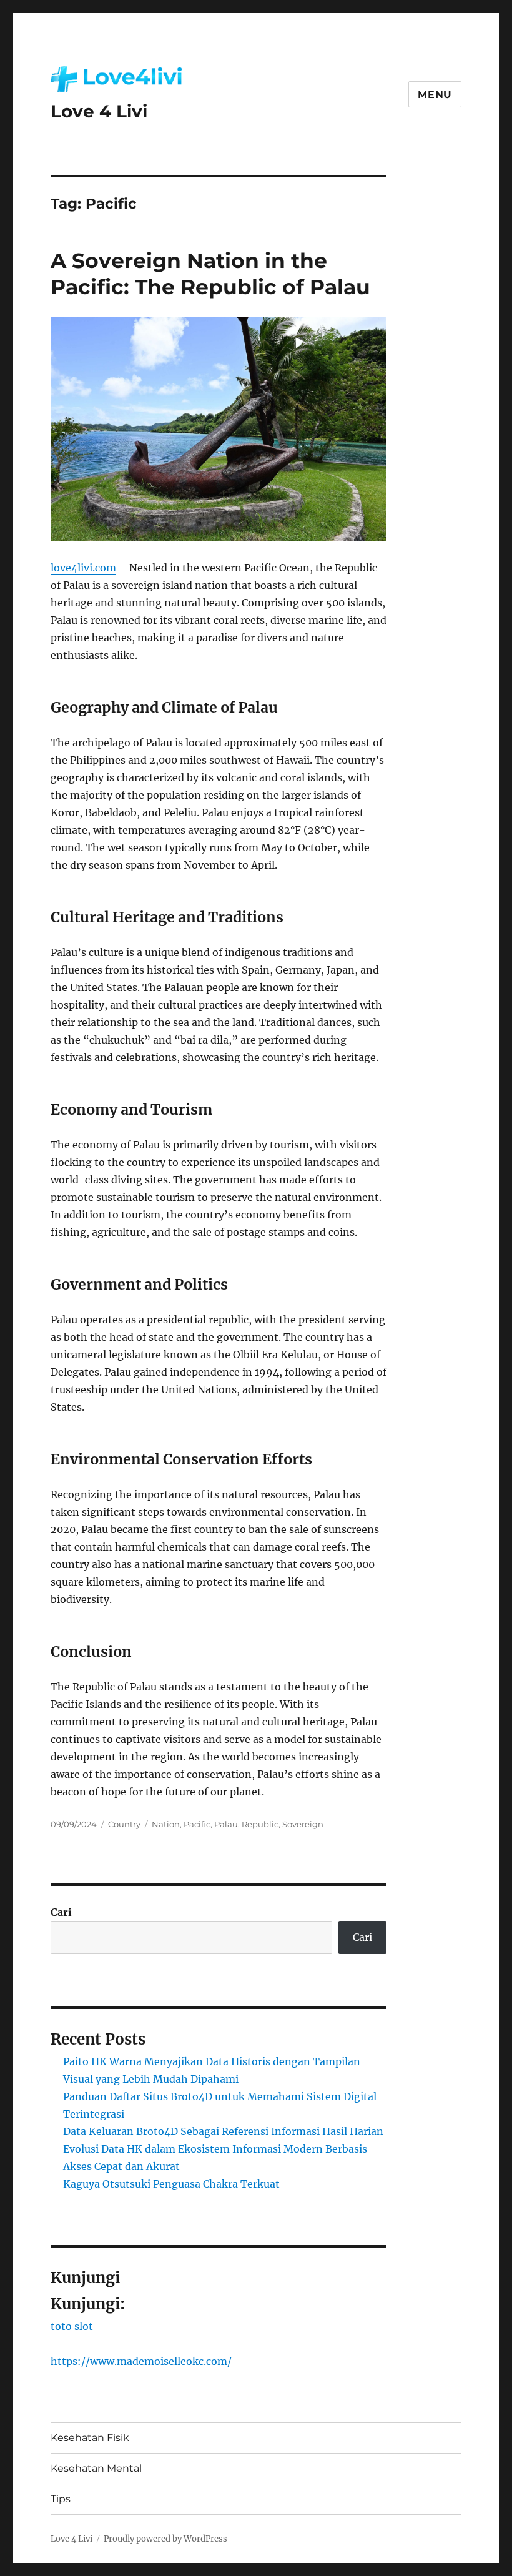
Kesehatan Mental (96, 2468)
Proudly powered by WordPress (165, 2539)
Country (124, 1824)
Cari (61, 1912)
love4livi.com (83, 568)
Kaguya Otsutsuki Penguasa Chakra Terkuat (171, 2184)
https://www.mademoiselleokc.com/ (141, 2361)
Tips (61, 2499)
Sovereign (303, 1824)
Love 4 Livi (99, 111)
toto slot (72, 2326)
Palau (226, 1824)
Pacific (197, 1824)
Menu (435, 95)
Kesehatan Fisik (90, 2438)
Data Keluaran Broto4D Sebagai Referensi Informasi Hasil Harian (223, 2131)
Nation (166, 1824)
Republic (260, 1824)
